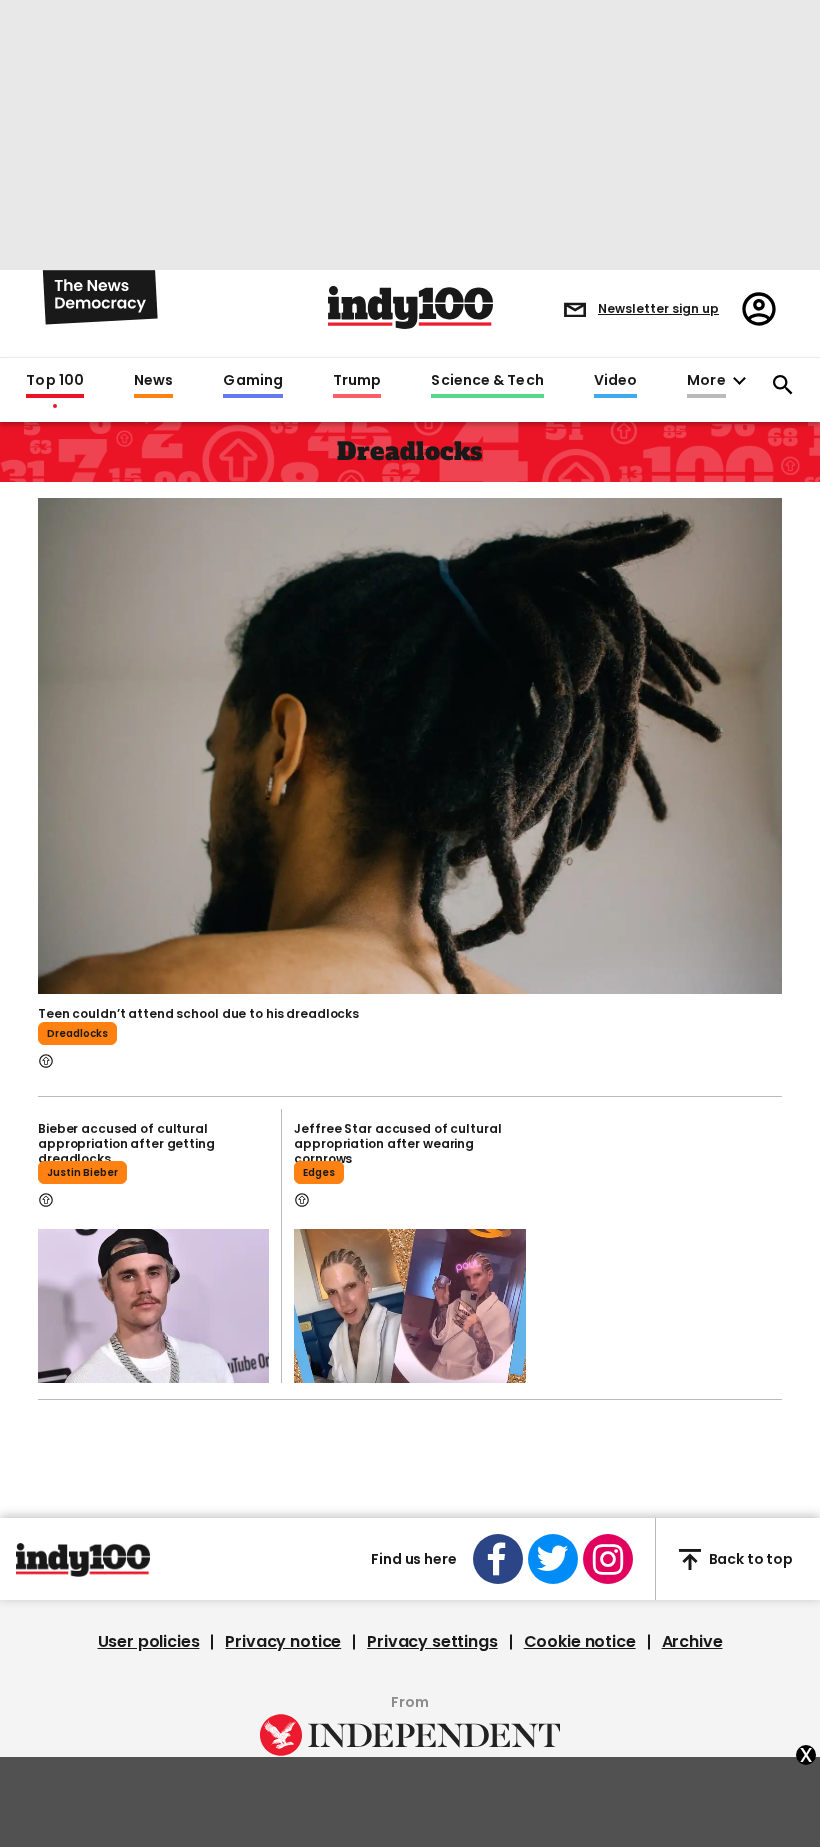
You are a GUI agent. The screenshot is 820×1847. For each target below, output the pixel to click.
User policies (149, 1642)
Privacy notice (283, 1642)
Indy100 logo (410, 307)
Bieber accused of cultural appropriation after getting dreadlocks (126, 1143)
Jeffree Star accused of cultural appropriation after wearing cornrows (397, 1143)
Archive (692, 1642)
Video (615, 381)
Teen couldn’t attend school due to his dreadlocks (198, 1013)
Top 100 (55, 381)
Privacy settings (432, 1642)
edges (319, 1172)
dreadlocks (77, 1033)
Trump (357, 381)
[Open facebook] (498, 1559)
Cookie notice (580, 1642)
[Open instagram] (608, 1559)
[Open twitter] (553, 1559)
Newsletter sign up (658, 308)
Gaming (253, 381)
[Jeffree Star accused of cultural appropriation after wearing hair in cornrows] (409, 1306)
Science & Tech (487, 381)
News (153, 381)
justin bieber (82, 1172)
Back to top (751, 1559)
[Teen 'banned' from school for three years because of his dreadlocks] (410, 744)
